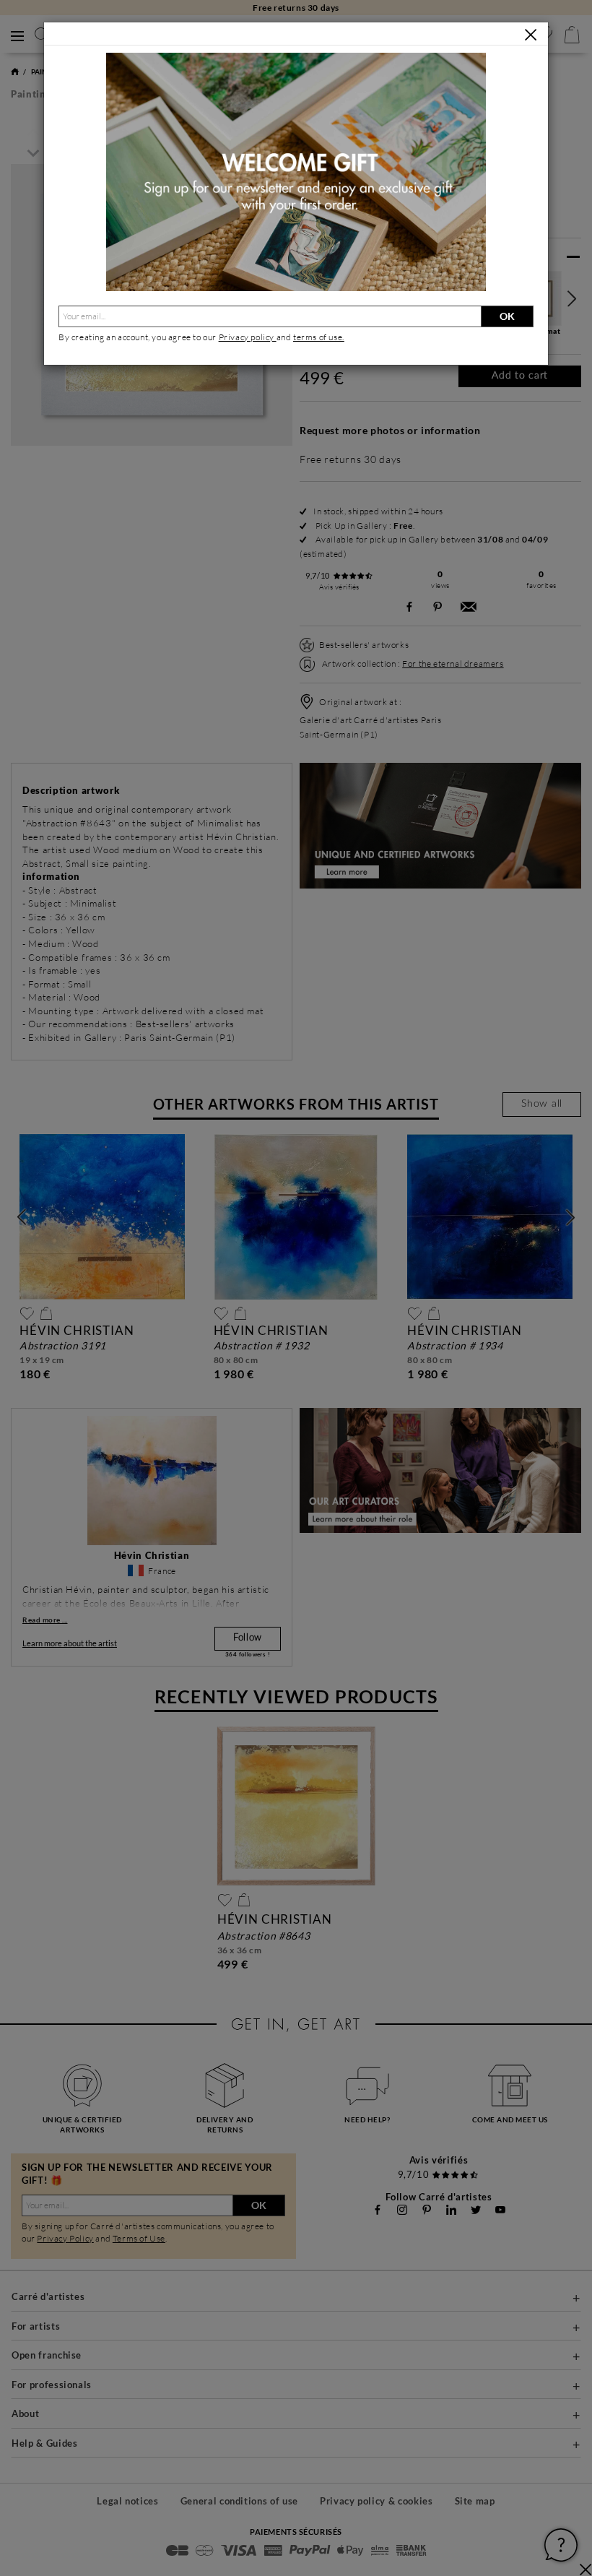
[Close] (531, 35)
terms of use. (319, 337)
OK (507, 316)
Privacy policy (248, 337)
